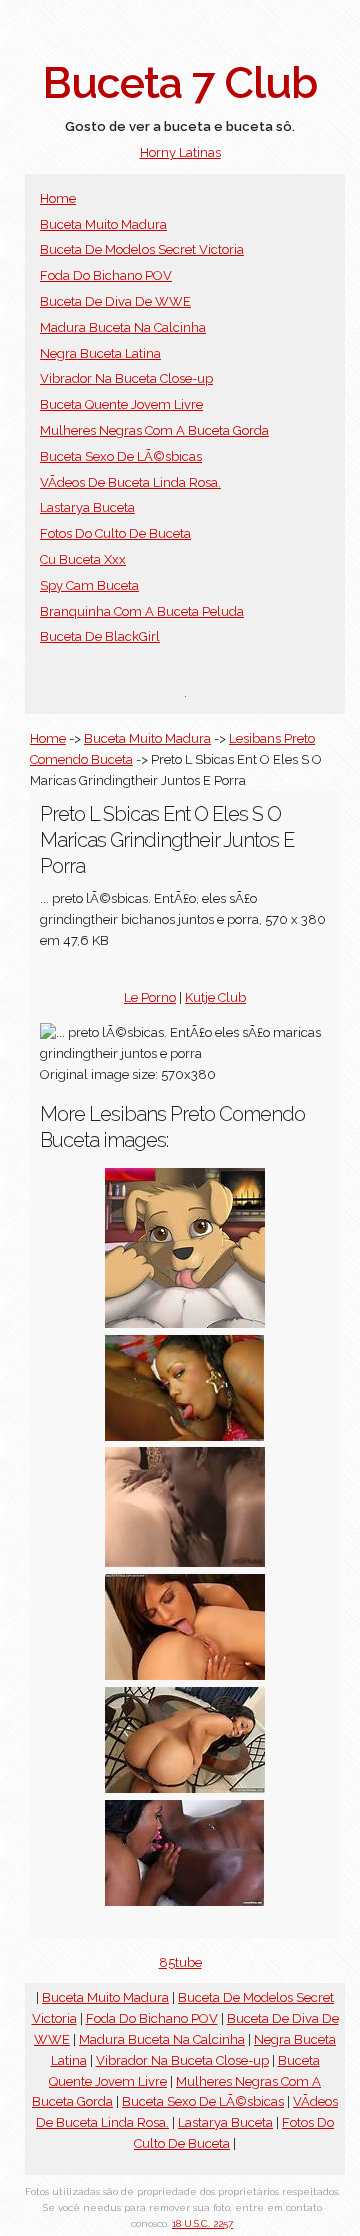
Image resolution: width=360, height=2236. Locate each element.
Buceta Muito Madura (103, 224)
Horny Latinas (180, 152)
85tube (180, 1962)
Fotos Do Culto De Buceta (115, 533)
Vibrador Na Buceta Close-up (126, 378)
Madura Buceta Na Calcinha (123, 327)
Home (58, 198)
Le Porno (150, 997)
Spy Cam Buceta (89, 585)
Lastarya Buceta (87, 507)
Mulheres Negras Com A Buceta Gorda (154, 430)
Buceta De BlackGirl (100, 636)
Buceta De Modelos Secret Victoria (142, 249)
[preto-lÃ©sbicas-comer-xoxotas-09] (185, 1901)
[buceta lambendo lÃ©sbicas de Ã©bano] (185, 1675)
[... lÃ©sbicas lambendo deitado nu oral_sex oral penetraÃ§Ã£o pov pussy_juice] (185, 1323)
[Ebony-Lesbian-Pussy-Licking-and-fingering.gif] (185, 1562)
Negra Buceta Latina (100, 353)
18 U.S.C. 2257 (202, 2223)
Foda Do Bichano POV (106, 275)
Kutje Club (215, 997)
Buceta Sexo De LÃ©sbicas (121, 456)
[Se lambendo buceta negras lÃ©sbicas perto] (185, 1436)
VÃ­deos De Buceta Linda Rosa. (130, 482)
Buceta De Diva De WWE (115, 301)
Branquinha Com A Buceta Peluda (142, 611)
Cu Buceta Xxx (83, 559)
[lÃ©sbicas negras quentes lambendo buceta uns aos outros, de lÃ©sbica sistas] (185, 1788)
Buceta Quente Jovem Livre (121, 404)
